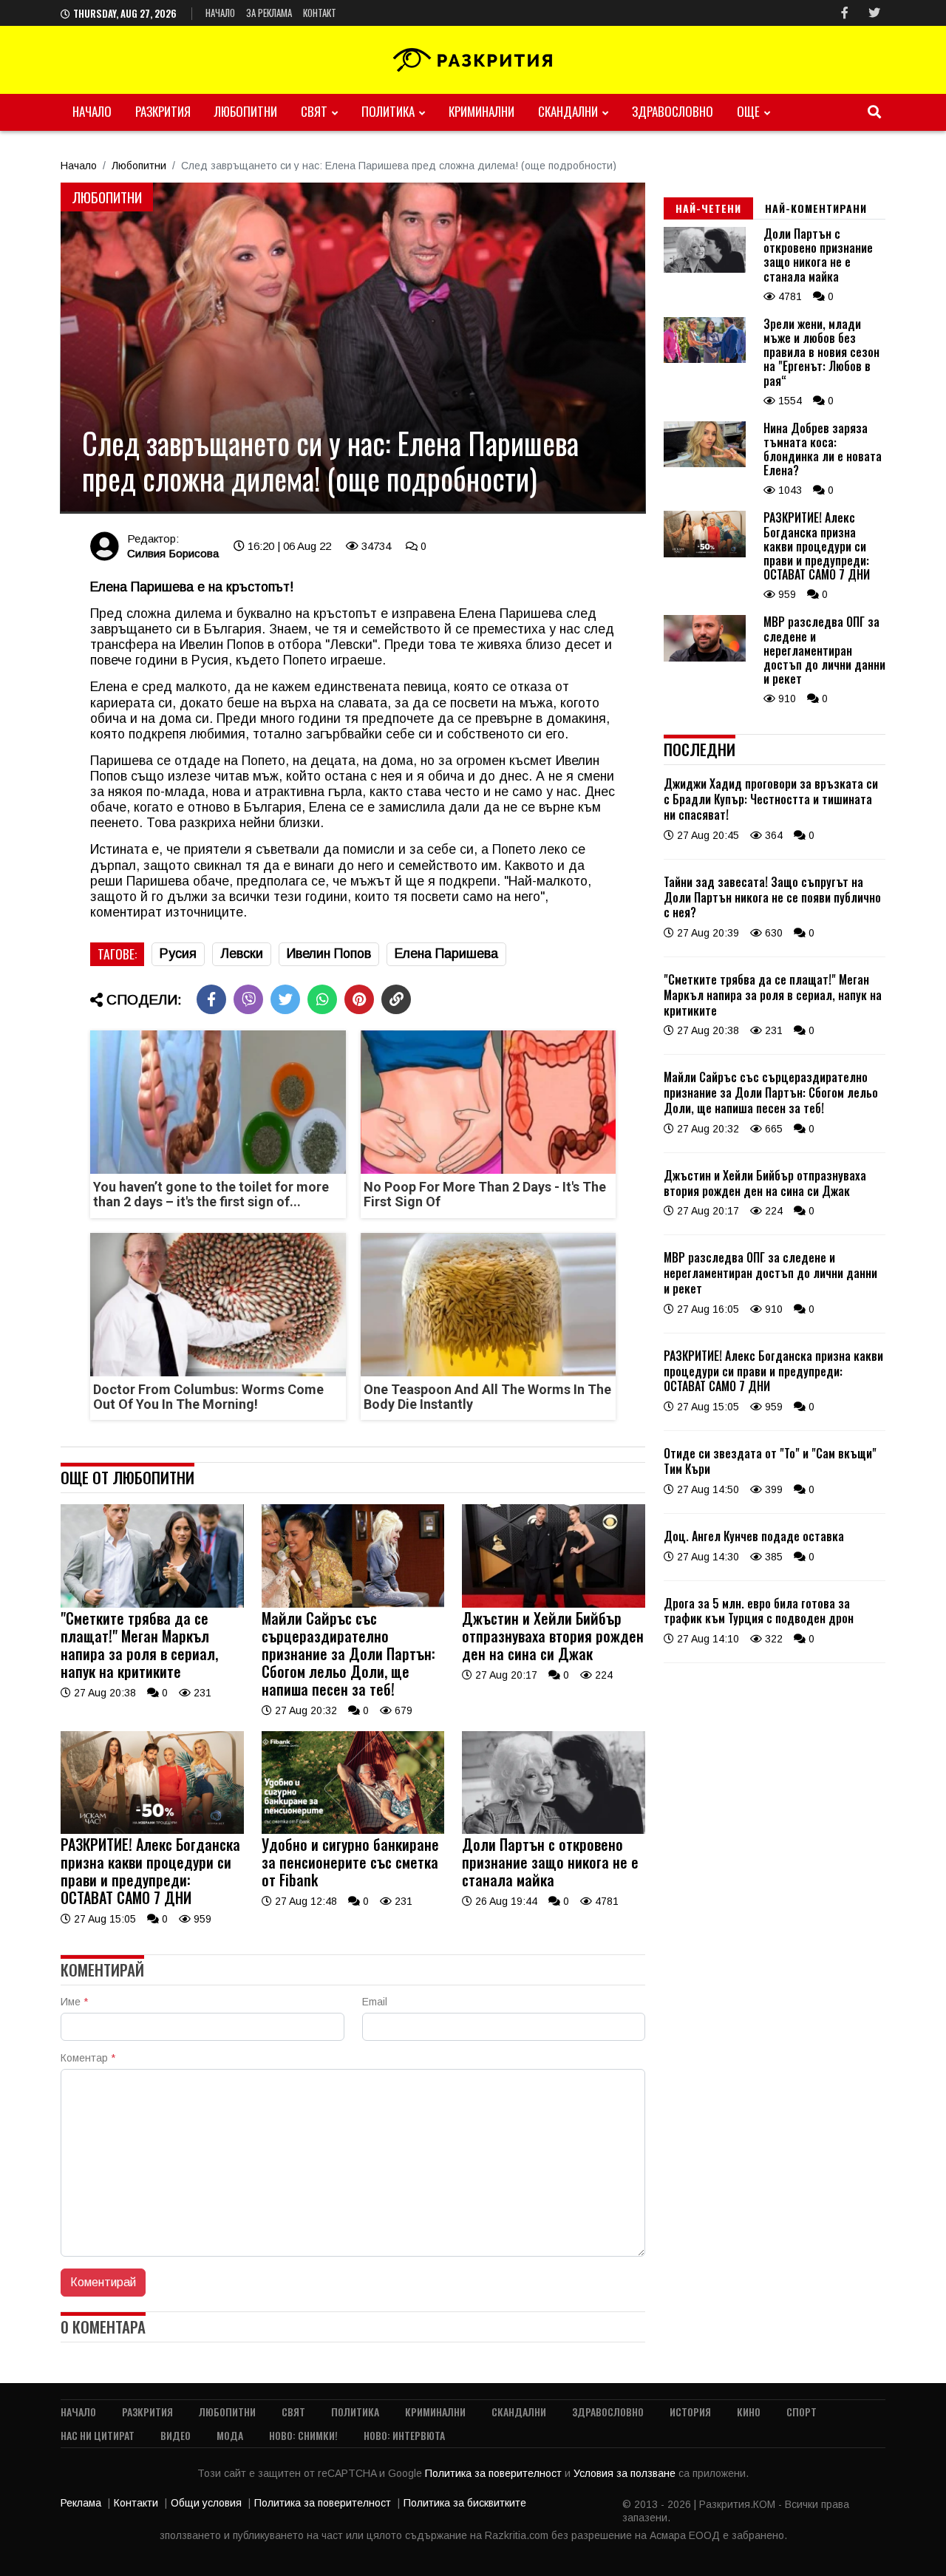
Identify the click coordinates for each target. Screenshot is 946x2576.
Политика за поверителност (495, 2473)
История (690, 2412)
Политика (388, 111)
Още (748, 111)
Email (375, 2002)
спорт (802, 2412)
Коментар (88, 2058)
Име (74, 2002)
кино (749, 2412)
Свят (314, 111)
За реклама (269, 13)
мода (230, 2435)
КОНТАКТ (320, 13)
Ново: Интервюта (404, 2435)
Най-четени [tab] (708, 208)
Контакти (136, 2503)
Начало (220, 13)
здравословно (673, 111)
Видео (176, 2435)
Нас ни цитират (98, 2435)
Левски (242, 954)
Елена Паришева (446, 954)
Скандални (568, 111)
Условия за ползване (626, 2473)
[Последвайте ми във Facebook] (845, 13)
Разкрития (163, 111)
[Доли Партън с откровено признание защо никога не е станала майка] (554, 1830)
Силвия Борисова (173, 553)
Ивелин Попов (329, 954)
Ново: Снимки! (303, 2435)
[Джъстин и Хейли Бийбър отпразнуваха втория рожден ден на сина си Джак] (554, 1604)
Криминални (481, 111)
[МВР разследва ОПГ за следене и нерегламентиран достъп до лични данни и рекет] (705, 658)
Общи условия (206, 2503)
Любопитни (246, 111)
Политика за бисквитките (465, 2503)
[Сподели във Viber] (248, 999)
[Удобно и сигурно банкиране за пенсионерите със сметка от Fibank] (353, 1830)
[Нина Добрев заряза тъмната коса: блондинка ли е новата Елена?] (705, 463)
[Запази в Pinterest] (359, 999)
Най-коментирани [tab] (816, 208)
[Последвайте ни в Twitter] (874, 13)
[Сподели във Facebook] (211, 999)
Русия (178, 954)
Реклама (81, 2503)
